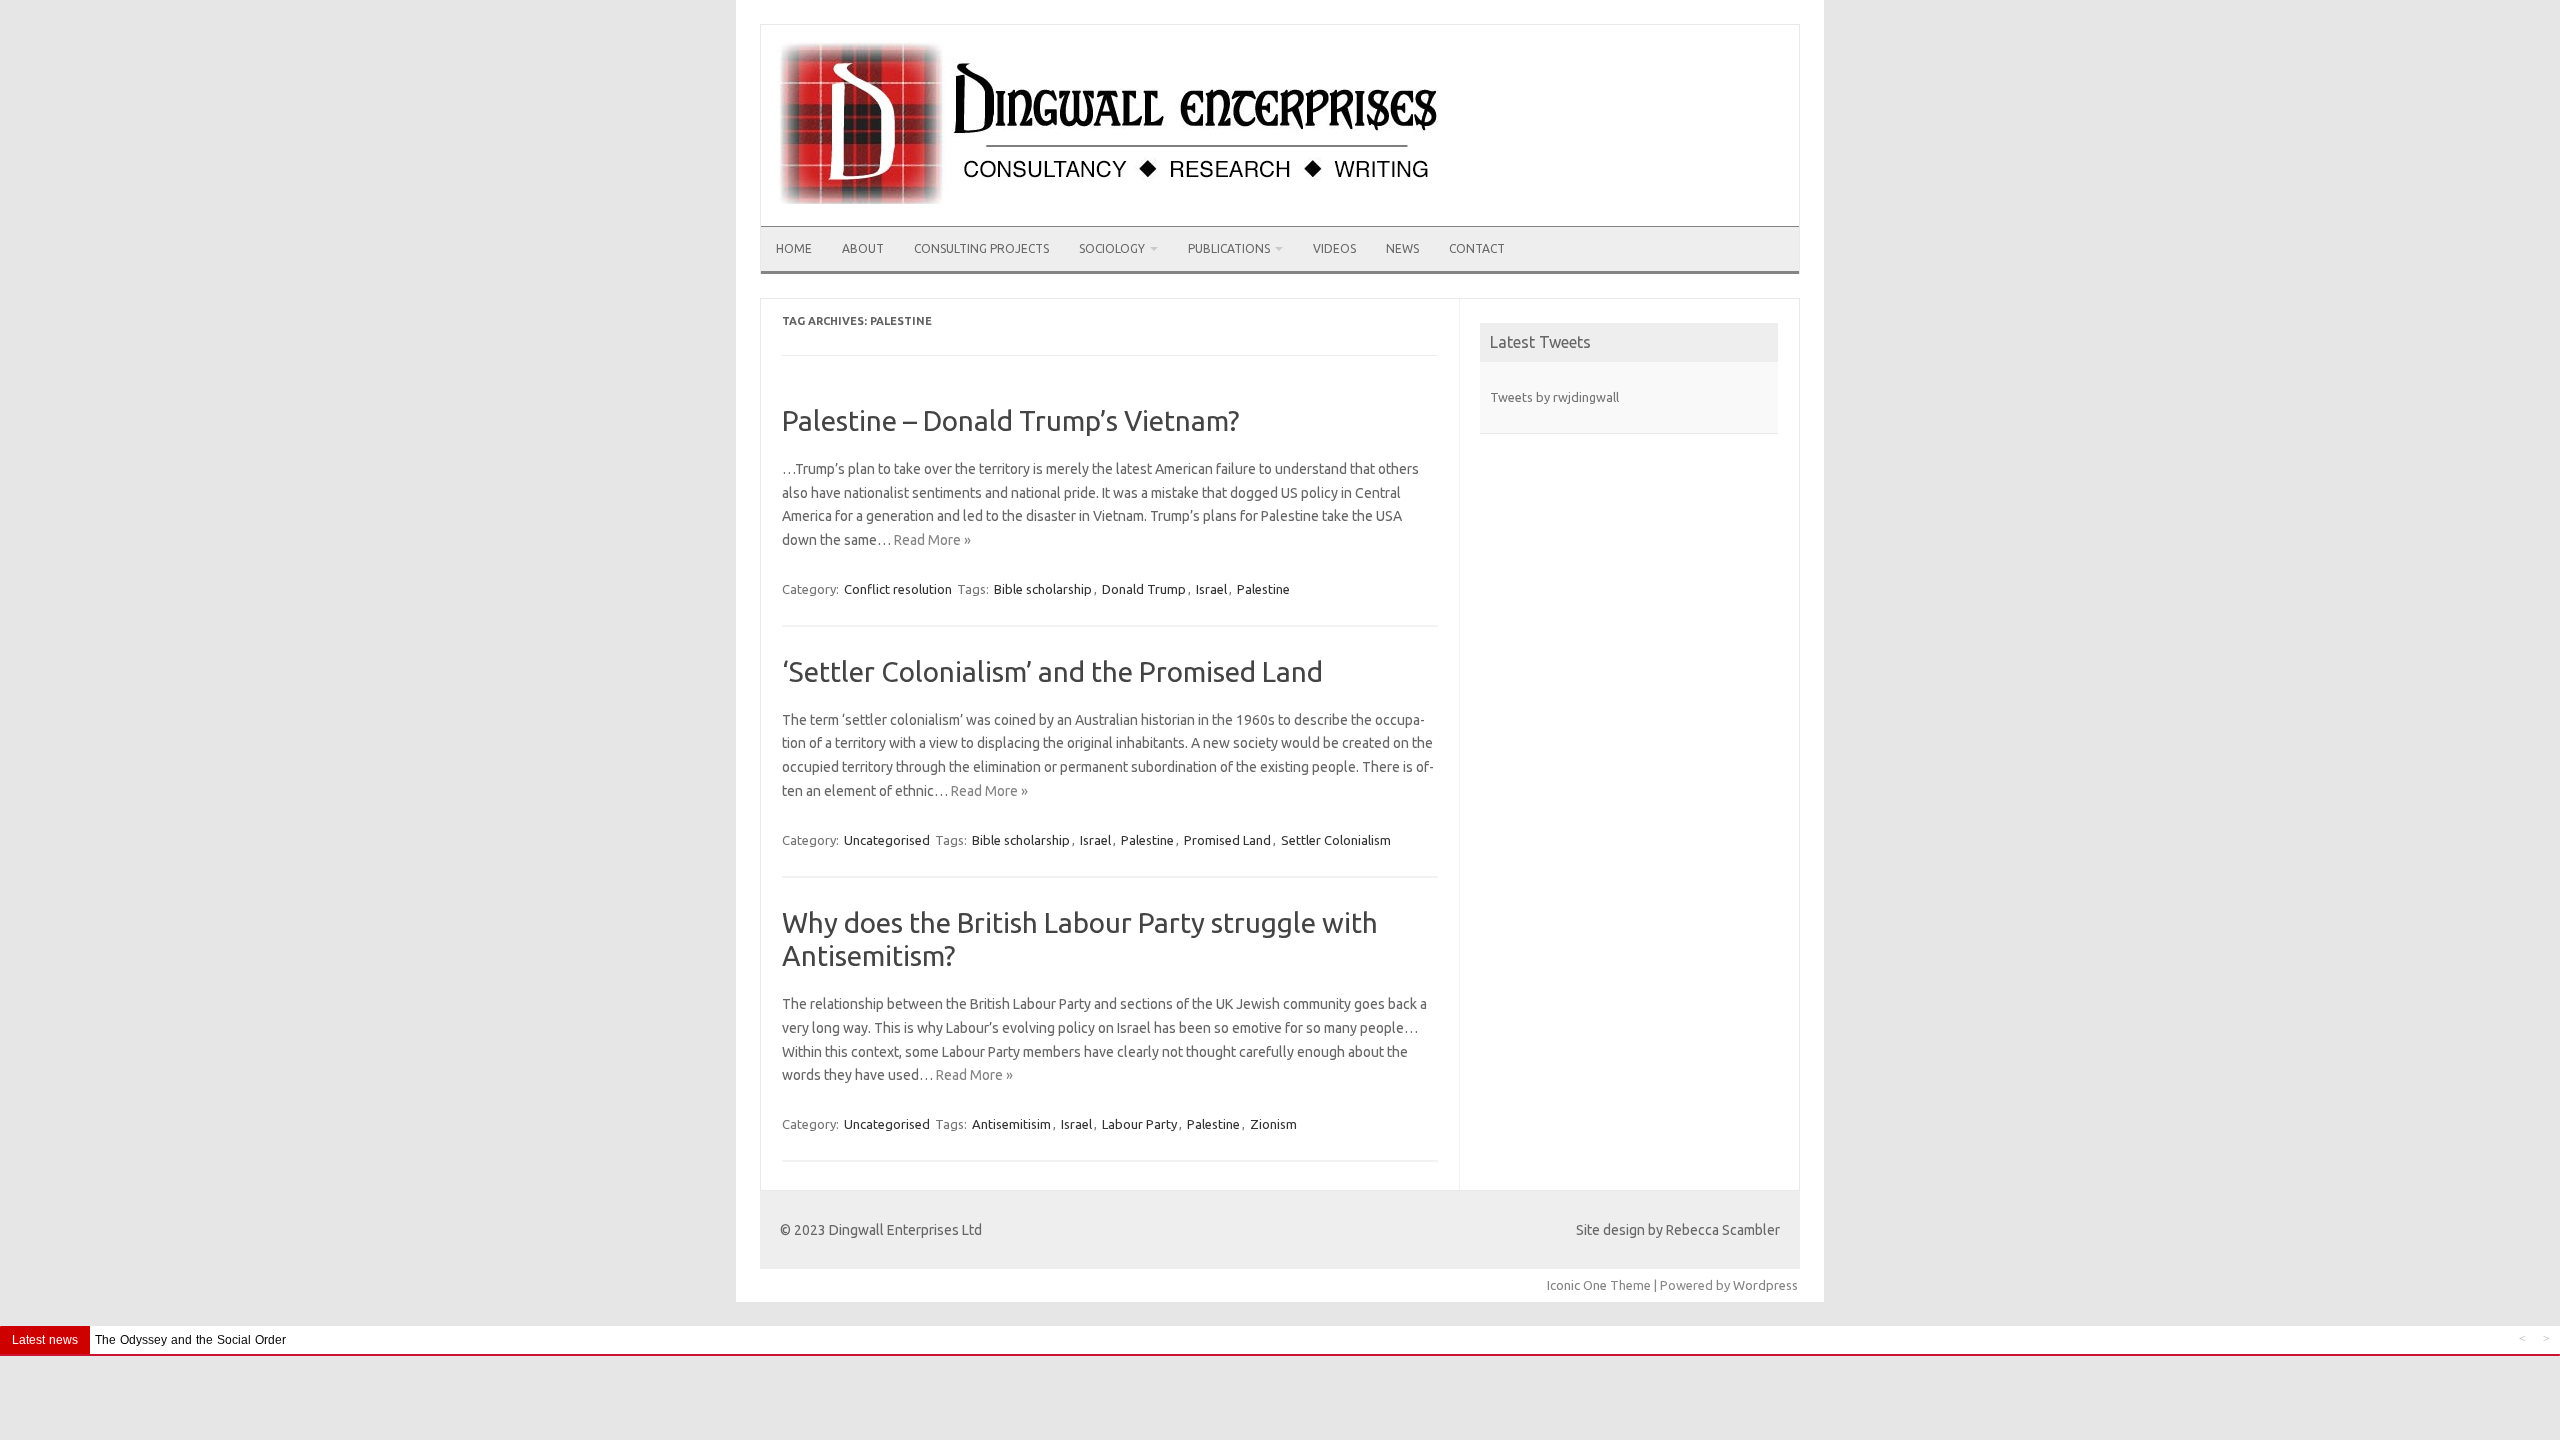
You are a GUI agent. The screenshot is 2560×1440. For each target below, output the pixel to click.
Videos (1334, 248)
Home (794, 248)
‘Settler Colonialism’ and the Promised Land (1052, 671)
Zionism (1273, 1124)
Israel (1211, 589)
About (863, 248)
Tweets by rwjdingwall (1554, 397)
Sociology (1112, 248)
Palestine (1263, 589)
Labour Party (1139, 1124)
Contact (1477, 248)
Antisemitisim (1011, 1124)
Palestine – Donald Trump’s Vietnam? (1010, 420)
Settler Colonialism (1336, 840)
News (1402, 248)
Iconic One (1577, 1285)
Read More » (932, 540)
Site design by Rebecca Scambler (1678, 1230)
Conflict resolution (898, 589)
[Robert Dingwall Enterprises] (1112, 219)
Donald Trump (1144, 589)
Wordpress (1765, 1285)
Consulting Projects (981, 248)
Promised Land (1227, 840)
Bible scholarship (1043, 589)
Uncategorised (887, 840)
